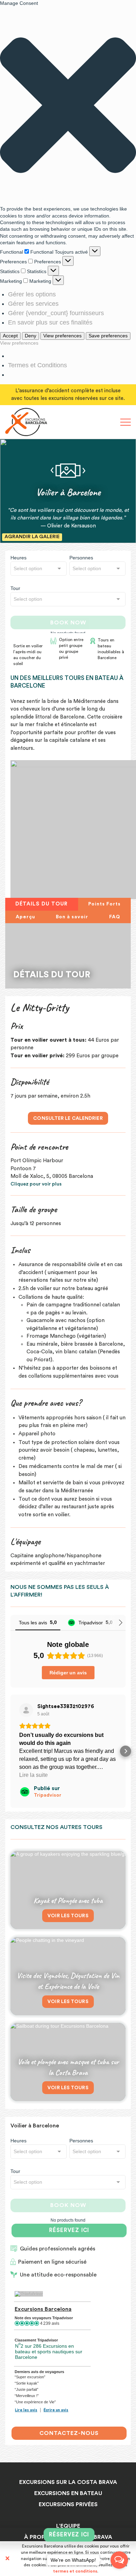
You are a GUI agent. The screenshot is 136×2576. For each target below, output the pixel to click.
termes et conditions (75, 2571)
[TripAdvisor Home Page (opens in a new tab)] (29, 2294)
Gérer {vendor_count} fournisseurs (56, 313)
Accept (10, 336)
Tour (15, 588)
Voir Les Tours (68, 1916)
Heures (18, 558)
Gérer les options (32, 294)
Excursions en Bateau (68, 2493)
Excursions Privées (68, 2504)
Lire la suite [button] (33, 1775)
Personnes (81, 558)
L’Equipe (68, 2526)
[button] (68, 106)
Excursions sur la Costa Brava (68, 2482)
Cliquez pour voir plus (36, 1184)
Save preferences (108, 336)
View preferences (62, 336)
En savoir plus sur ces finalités (50, 322)
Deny (31, 336)
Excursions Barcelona (43, 2309)
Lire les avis (26, 2410)
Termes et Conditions (37, 365)
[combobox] (39, 569)
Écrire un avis (56, 2410)
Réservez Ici (69, 2231)
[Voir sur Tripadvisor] (26, 1710)
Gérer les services (33, 304)
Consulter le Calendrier (68, 1118)
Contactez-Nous (69, 2433)
